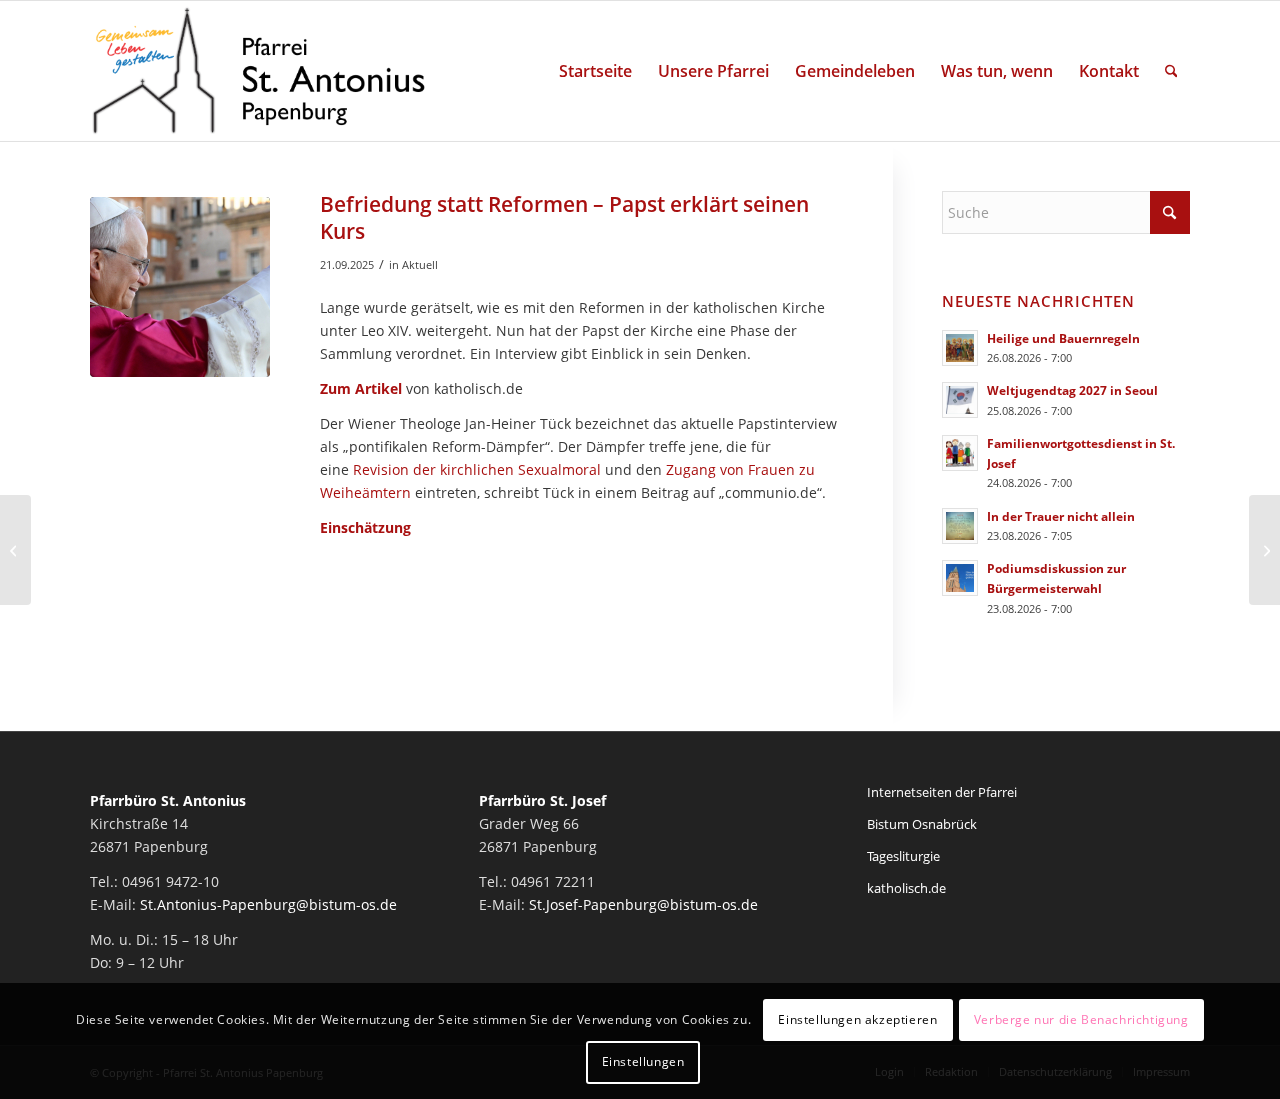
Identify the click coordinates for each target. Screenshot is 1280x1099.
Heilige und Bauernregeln (1063, 338)
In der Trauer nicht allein (1061, 516)
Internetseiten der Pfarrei (942, 792)
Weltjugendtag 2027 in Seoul (1072, 390)
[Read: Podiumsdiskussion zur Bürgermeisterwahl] (960, 578)
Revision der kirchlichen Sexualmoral (477, 469)
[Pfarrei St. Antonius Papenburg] (259, 71)
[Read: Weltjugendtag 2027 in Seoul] (960, 400)
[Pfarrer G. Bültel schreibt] (15, 550)
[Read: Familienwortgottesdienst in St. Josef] (960, 453)
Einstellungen (643, 1061)
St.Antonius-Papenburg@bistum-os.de (268, 904)
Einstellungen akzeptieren (857, 1019)
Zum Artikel (361, 388)
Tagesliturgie (903, 856)
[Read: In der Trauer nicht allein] (960, 526)
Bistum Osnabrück (922, 824)
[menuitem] (595, 71)
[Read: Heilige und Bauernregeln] (960, 348)
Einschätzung (365, 527)
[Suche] (1171, 71)
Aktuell (420, 264)
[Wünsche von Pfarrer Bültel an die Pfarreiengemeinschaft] (1264, 550)
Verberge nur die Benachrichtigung (1081, 1019)
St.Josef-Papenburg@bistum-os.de (643, 904)
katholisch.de (906, 888)
